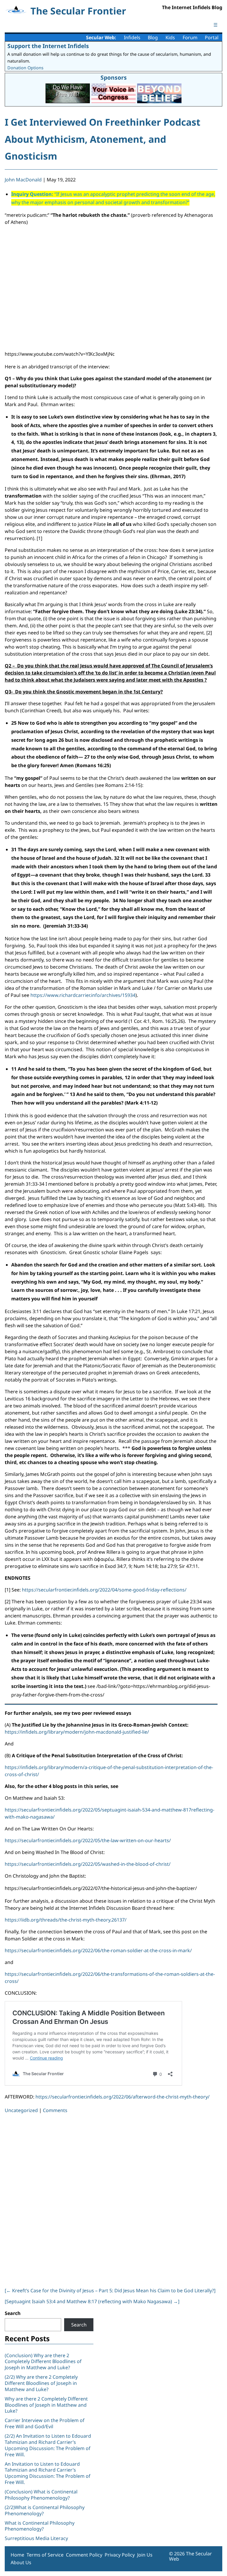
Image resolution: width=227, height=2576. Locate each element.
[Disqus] (111, 2199)
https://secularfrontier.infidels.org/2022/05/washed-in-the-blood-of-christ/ (88, 1864)
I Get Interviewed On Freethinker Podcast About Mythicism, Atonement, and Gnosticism (103, 139)
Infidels (132, 37)
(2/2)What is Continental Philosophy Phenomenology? (45, 2510)
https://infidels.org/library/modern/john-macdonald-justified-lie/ (77, 1732)
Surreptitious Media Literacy (36, 2538)
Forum (190, 37)
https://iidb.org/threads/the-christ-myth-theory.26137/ (66, 1920)
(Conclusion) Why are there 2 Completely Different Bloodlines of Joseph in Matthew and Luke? (43, 2362)
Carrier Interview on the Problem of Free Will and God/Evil (45, 2423)
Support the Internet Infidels (48, 46)
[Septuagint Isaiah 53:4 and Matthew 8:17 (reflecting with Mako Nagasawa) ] (92, 2301)
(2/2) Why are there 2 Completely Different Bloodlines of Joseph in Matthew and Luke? (41, 2383)
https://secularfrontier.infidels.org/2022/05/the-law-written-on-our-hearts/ (88, 1840)
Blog (153, 37)
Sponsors (114, 77)
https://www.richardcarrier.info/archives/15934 (83, 995)
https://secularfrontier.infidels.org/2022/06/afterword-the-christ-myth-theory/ (123, 2097)
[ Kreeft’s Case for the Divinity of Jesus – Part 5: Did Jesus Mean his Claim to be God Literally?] (110, 2290)
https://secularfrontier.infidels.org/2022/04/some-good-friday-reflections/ (104, 1590)
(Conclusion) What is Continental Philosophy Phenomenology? (41, 2495)
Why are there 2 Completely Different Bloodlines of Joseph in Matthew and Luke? (46, 2405)
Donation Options (25, 68)
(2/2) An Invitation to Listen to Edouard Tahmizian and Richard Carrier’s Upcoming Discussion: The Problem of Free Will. (48, 2445)
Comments (55, 2110)
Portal (212, 37)
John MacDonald (23, 180)
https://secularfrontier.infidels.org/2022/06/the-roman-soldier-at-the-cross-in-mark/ (98, 1950)
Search (13, 2313)
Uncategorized (21, 2110)
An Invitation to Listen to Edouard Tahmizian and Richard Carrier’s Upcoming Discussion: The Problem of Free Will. (48, 2473)
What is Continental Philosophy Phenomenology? (40, 2526)
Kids (170, 37)
